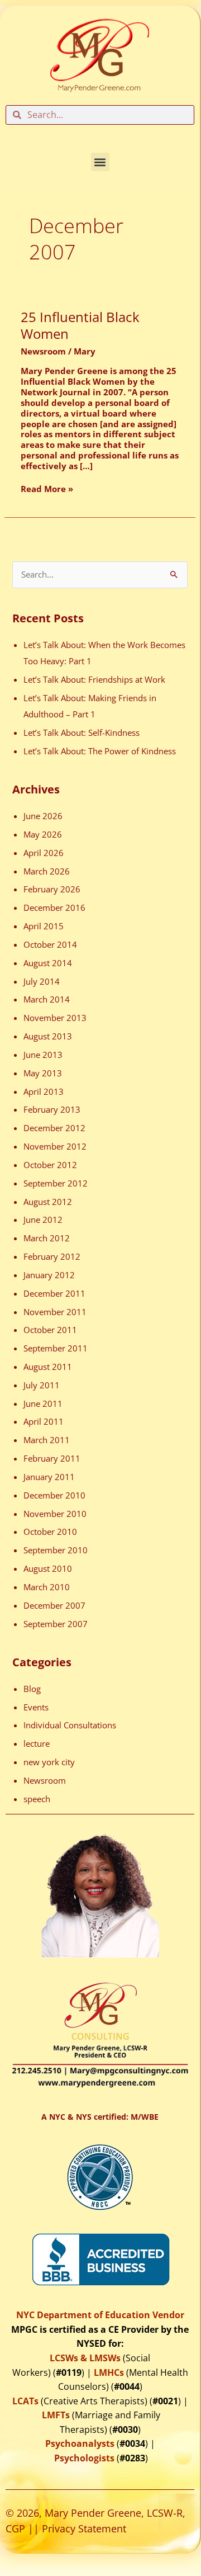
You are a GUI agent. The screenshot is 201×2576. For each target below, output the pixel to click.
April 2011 (44, 1421)
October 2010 (50, 1532)
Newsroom (43, 351)
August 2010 (48, 1568)
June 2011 (43, 1403)
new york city (49, 1762)
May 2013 (43, 1073)
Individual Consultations (70, 1725)
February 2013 (52, 1109)
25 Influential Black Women (80, 326)
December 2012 (54, 1128)
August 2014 (48, 963)
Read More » (47, 489)
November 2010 (55, 1514)
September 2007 (56, 1624)
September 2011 (56, 1348)
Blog (32, 1689)
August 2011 (48, 1367)
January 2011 (49, 1477)
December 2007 (54, 1605)
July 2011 (42, 1385)
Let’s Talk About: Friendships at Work (94, 679)
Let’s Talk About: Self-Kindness (82, 732)
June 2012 (43, 1220)
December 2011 (54, 1293)
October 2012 (50, 1165)
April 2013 (44, 1091)
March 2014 (47, 999)
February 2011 (52, 1458)
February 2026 (52, 889)
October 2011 (50, 1330)
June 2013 (43, 1055)
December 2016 (54, 907)
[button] (100, 162)
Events (36, 1707)
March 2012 (47, 1238)
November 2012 (55, 1146)
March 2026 (47, 871)
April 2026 (44, 853)
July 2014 (42, 981)
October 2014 (50, 944)
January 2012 (49, 1275)
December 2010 (54, 1495)
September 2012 (56, 1183)
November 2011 (55, 1312)
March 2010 (47, 1587)
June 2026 (43, 816)
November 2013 (55, 1018)
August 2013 (48, 1036)
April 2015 (44, 926)
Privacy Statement (84, 2528)
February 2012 (52, 1256)
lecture (37, 1743)
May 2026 (43, 834)
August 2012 (48, 1202)
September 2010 (56, 1550)
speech (37, 1799)
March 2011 (47, 1440)
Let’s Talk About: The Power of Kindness (100, 751)
